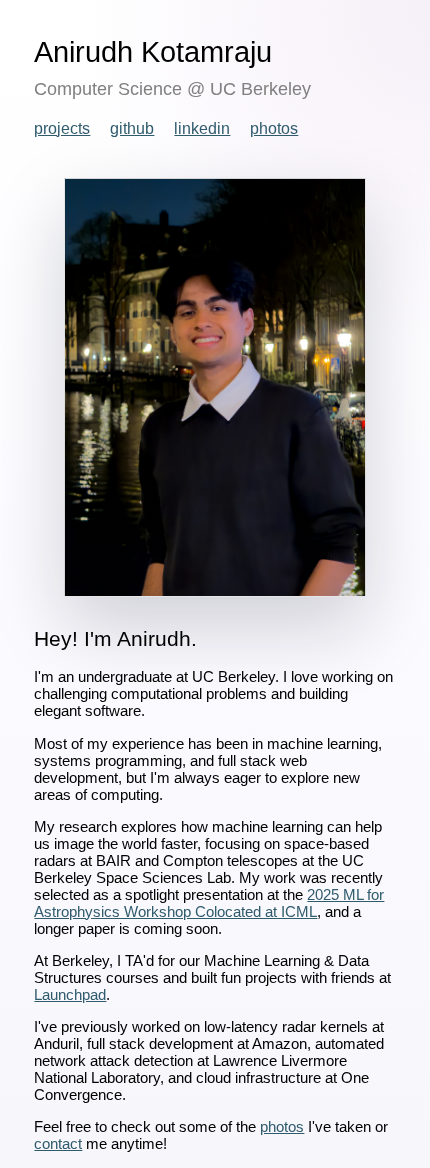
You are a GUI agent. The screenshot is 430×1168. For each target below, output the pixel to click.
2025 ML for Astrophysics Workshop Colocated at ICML (209, 903)
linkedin (202, 128)
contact (58, 1143)
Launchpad (70, 994)
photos (274, 128)
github (132, 128)
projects (62, 128)
